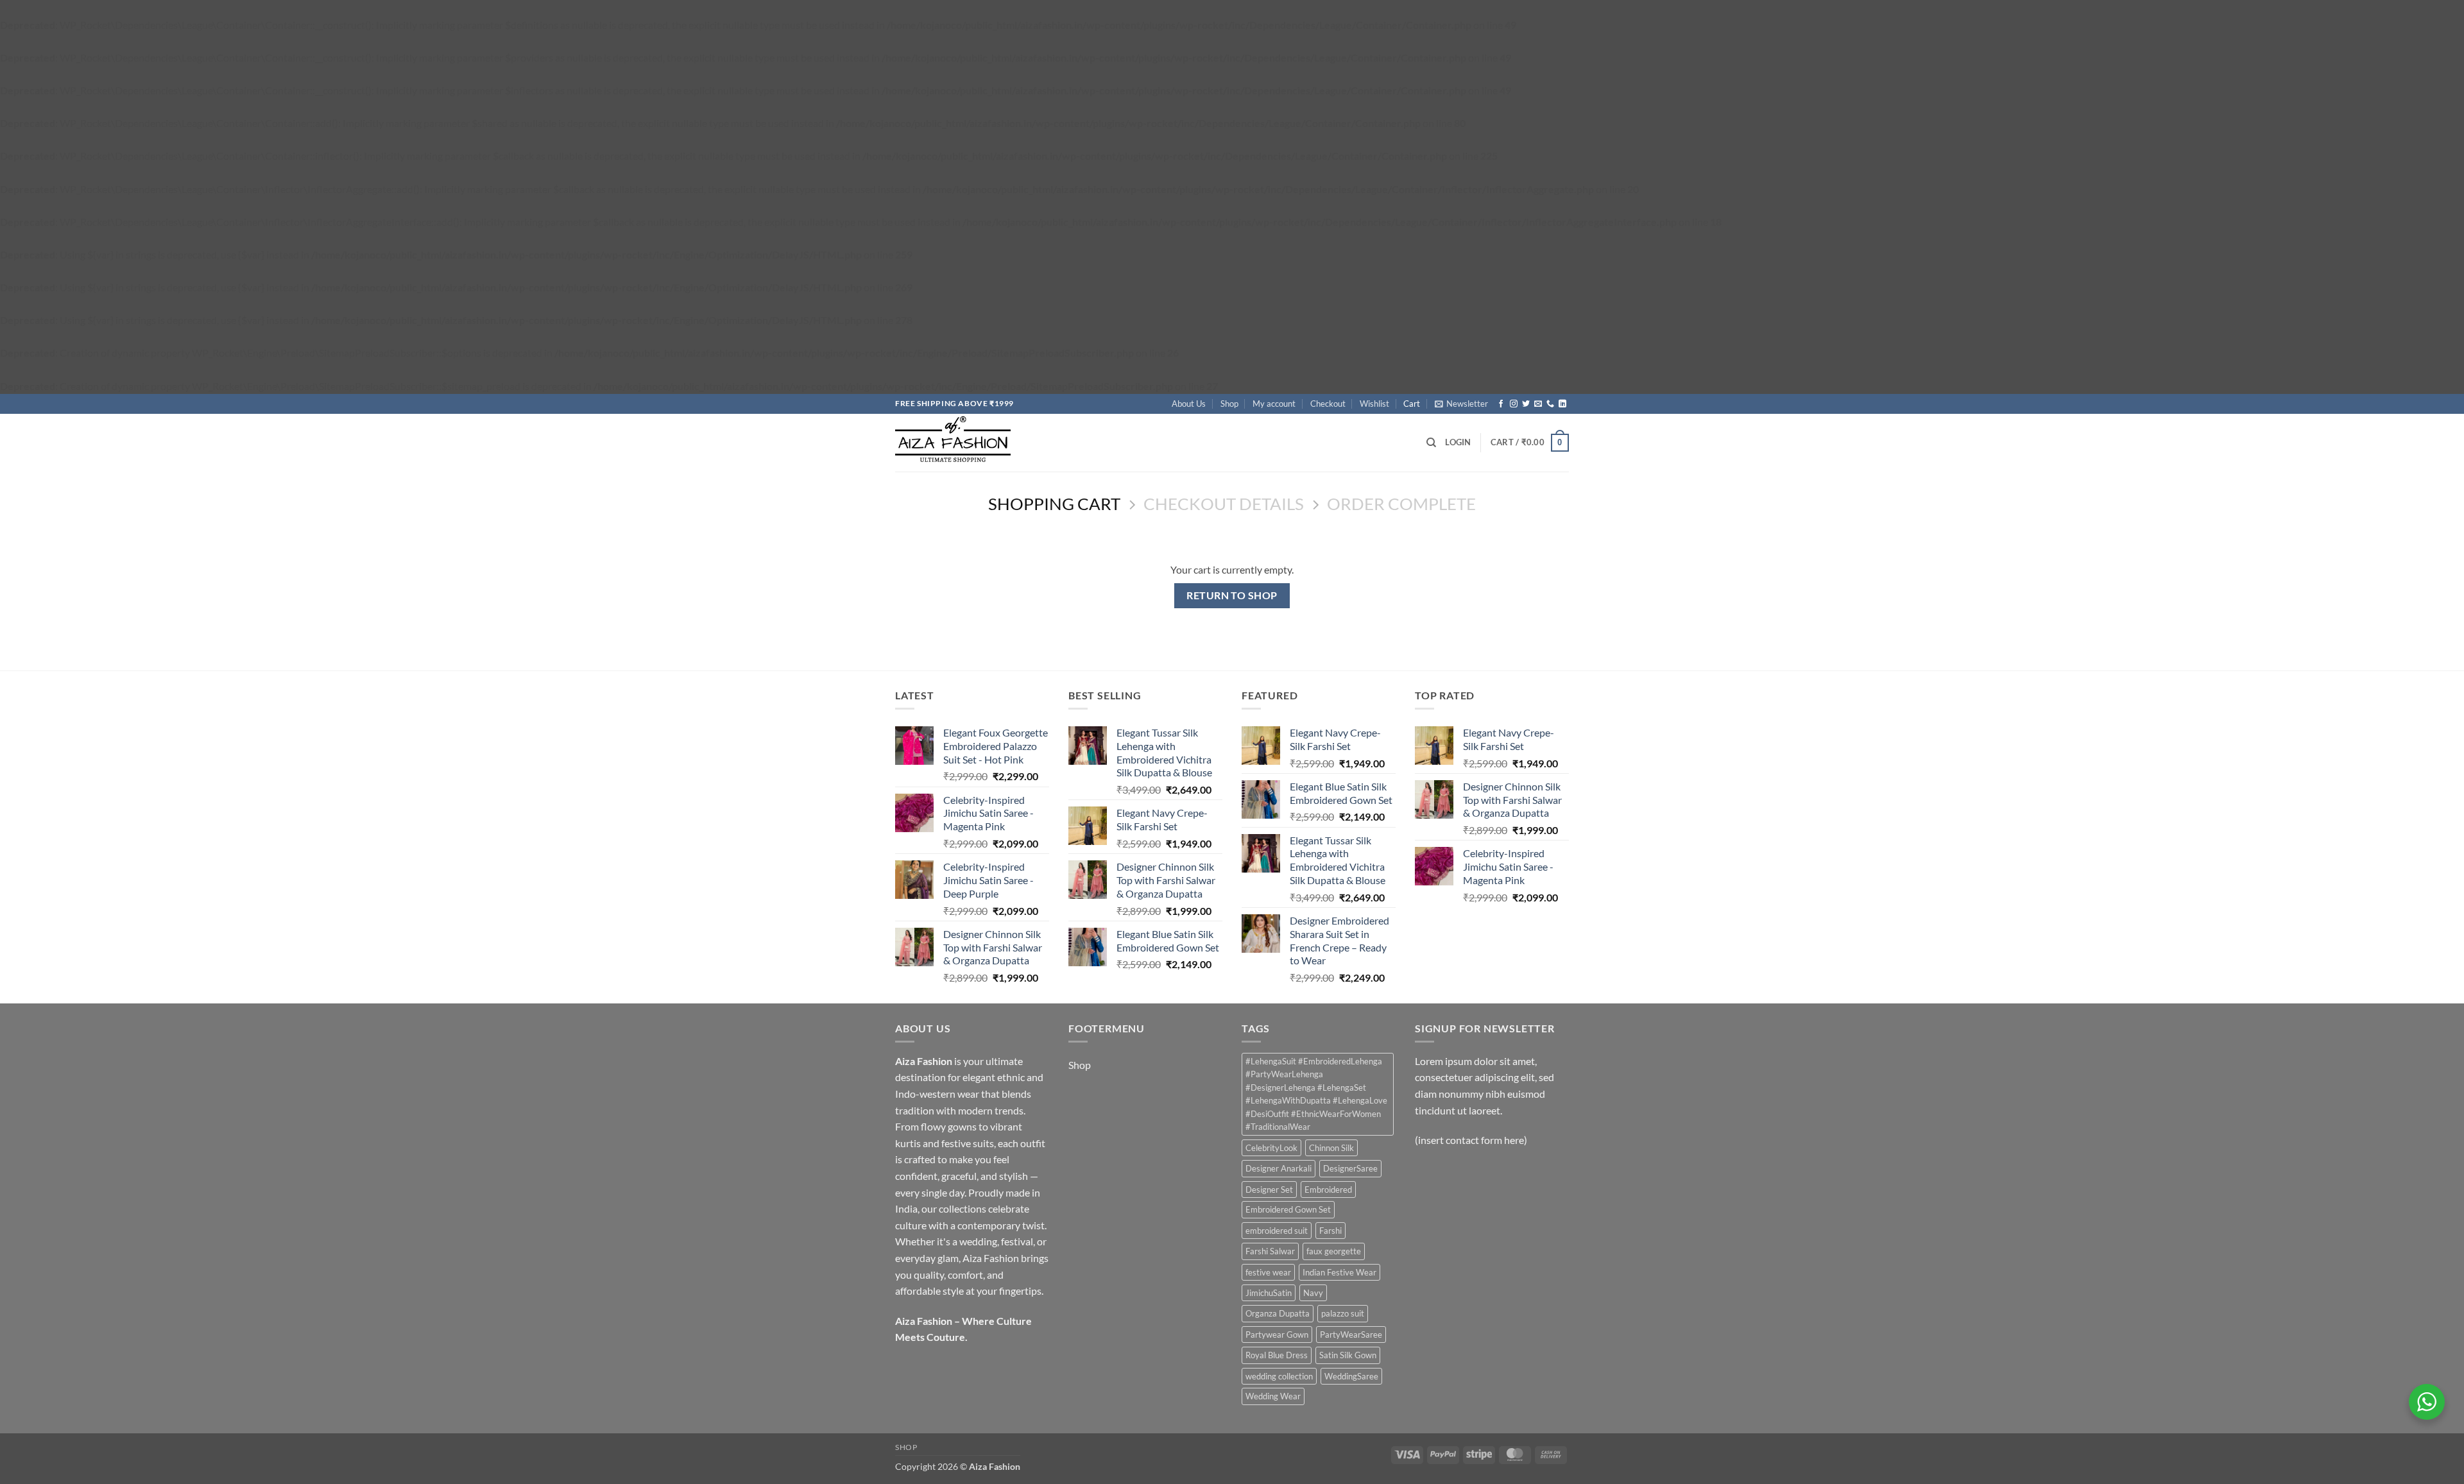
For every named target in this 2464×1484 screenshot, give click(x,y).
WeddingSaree (1351, 1376)
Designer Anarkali (1279, 1168)
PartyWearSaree (1351, 1335)
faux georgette (1334, 1251)
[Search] (1431, 443)
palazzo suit (1343, 1313)
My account (1274, 404)
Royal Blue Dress (1277, 1355)
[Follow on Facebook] (1501, 404)
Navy (1313, 1293)
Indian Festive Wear (1339, 1272)
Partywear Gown (1277, 1335)
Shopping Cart (1054, 504)
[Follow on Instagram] (1514, 404)
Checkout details (1224, 504)
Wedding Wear (1273, 1396)
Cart (1412, 404)
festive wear (1268, 1272)
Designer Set (1269, 1190)
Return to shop (1232, 595)
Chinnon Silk (1331, 1148)
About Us (1189, 404)
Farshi (1330, 1231)
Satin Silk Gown (1348, 1355)
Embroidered (1328, 1190)
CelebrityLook (1271, 1148)
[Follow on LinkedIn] (1562, 404)
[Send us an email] (1538, 404)
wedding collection (1279, 1376)
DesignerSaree (1350, 1168)
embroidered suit (1277, 1231)
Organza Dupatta (1278, 1313)
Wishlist (1374, 404)
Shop (1229, 404)
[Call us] (1550, 404)
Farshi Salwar (1270, 1251)
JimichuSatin (1269, 1293)
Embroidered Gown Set (1288, 1209)
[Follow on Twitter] (1526, 404)
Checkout (1328, 404)
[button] (1461, 404)
